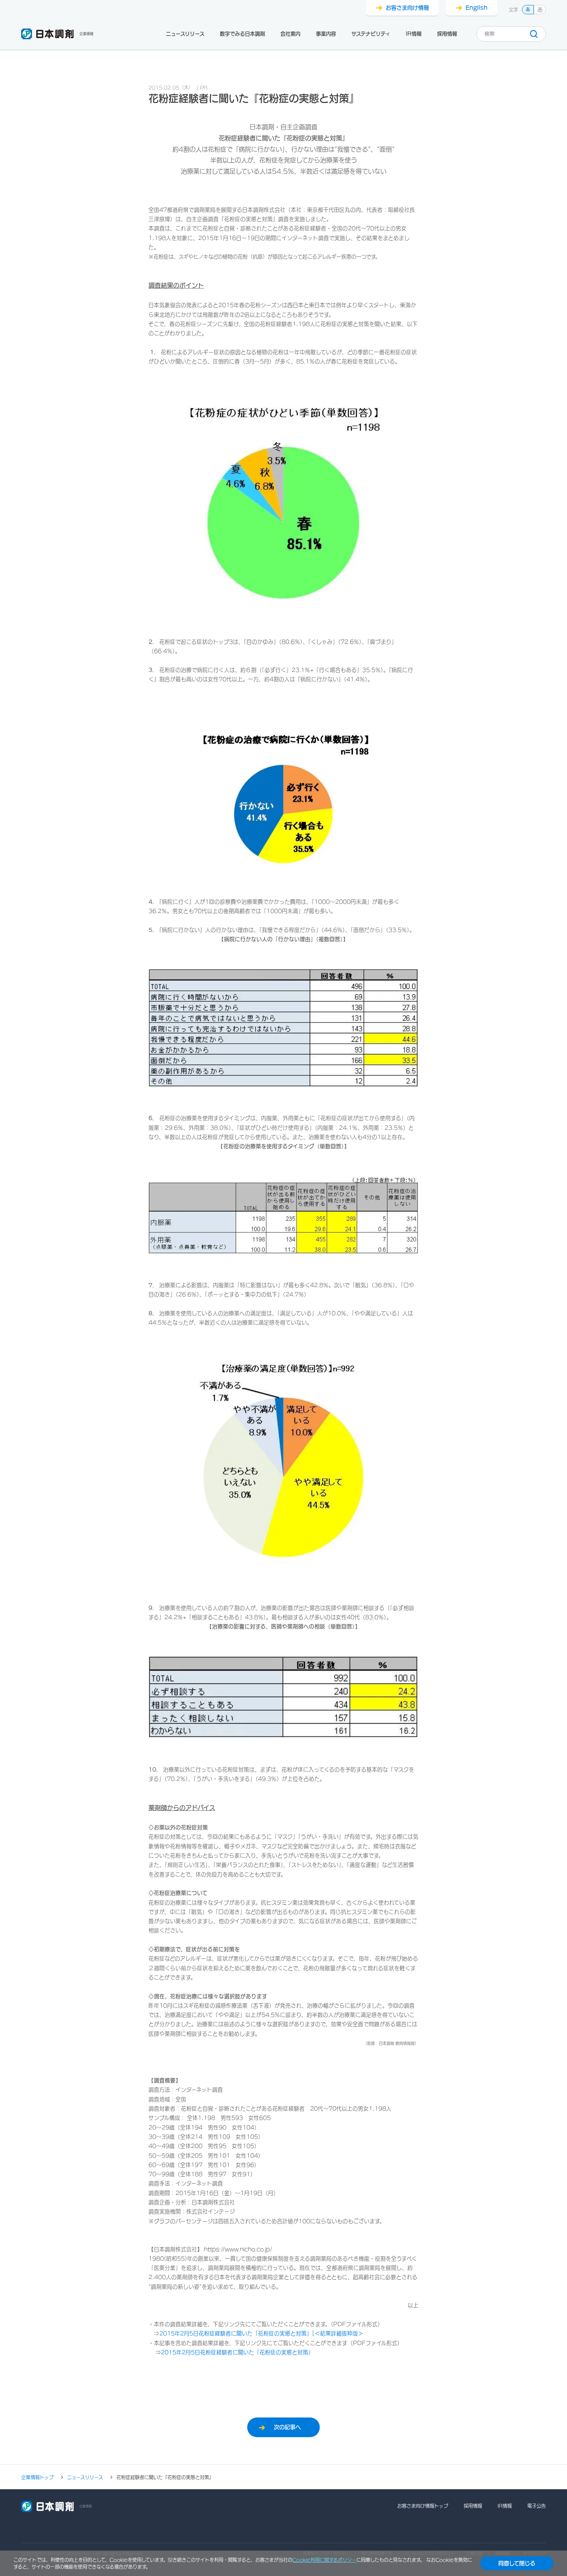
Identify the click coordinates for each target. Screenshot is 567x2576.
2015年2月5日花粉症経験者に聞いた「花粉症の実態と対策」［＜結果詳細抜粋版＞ (261, 2333)
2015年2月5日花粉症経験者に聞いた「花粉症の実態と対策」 (237, 2352)
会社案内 (290, 34)
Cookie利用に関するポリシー (324, 2560)
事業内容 (326, 34)
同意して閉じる (517, 2563)
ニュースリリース (185, 34)
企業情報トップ (37, 2477)
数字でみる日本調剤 (242, 34)
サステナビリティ (371, 34)
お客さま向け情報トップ (423, 2506)
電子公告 (537, 2506)
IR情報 (414, 34)
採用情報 (447, 34)
